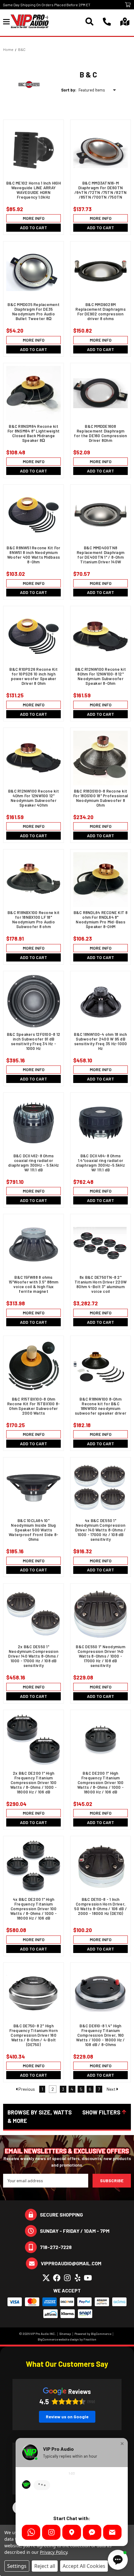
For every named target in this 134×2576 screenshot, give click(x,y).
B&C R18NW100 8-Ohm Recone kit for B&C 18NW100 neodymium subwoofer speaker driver (100, 1406)
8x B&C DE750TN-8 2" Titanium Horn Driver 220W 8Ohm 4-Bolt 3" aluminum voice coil (100, 1284)
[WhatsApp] (31, 2532)
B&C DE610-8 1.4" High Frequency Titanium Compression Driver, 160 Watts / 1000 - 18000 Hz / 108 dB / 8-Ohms (100, 2035)
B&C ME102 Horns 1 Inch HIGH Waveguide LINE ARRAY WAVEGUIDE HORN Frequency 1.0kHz (33, 190)
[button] (67, 2117)
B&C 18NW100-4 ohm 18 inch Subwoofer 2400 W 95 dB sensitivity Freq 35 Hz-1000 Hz (100, 1041)
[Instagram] (51, 2532)
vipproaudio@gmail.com (71, 2263)
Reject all (45, 2566)
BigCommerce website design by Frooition (67, 2339)
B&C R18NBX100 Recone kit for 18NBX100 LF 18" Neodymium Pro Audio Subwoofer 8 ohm (33, 920)
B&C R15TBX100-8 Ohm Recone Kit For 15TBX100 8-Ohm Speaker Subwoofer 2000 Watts (34, 1406)
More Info (34, 218)
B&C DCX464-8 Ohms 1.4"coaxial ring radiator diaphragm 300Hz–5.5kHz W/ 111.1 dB (100, 1163)
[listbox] (98, 90)
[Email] (112, 2532)
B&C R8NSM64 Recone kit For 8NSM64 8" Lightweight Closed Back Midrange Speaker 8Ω (33, 433)
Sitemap (65, 2334)
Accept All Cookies (84, 2566)
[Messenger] (92, 2532)
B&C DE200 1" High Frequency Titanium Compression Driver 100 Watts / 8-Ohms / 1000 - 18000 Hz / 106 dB (100, 1783)
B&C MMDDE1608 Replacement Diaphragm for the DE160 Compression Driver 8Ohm (100, 433)
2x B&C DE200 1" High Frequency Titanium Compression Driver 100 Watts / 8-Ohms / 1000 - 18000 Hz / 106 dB (33, 1783)
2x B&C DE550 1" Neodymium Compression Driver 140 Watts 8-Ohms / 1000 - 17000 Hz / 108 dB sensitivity (33, 1656)
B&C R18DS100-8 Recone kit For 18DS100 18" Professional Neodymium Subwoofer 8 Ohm (100, 798)
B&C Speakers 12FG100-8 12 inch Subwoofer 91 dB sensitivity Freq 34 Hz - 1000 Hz (33, 1041)
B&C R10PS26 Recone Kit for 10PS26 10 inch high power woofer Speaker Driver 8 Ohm (33, 676)
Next (112, 2089)
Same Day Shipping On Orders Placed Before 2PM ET (47, 5)
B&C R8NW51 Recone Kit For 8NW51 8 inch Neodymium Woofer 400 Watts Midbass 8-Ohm (33, 555)
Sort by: (69, 90)
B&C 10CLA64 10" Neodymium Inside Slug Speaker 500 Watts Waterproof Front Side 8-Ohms (33, 1530)
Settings (17, 2566)
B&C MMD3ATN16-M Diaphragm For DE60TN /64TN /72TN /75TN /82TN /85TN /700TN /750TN (101, 190)
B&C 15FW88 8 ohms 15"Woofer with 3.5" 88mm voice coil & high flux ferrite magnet (34, 1284)
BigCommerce (101, 2334)
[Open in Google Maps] (72, 2532)
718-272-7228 (56, 2247)
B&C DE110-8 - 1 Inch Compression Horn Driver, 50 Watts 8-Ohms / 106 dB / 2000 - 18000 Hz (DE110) (100, 1906)
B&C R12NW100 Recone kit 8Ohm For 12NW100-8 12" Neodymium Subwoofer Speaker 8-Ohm (100, 676)
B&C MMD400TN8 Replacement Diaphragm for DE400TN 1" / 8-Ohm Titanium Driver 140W (100, 555)
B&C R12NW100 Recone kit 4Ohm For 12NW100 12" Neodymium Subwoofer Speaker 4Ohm (33, 798)
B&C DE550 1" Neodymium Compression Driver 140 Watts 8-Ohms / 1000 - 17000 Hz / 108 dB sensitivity (100, 1656)
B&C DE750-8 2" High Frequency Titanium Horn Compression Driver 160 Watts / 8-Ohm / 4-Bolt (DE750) (34, 2035)
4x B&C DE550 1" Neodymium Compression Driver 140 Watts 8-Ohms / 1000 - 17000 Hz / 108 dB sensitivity (100, 1530)
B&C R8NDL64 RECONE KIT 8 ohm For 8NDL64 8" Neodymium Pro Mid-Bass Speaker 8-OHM (101, 920)
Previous (26, 2089)
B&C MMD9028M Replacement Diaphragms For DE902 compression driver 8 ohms (100, 312)
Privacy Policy (53, 2552)
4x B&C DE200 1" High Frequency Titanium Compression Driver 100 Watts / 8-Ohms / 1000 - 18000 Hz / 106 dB (33, 1909)
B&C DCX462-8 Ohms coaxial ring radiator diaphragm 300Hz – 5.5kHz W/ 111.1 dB (33, 1163)
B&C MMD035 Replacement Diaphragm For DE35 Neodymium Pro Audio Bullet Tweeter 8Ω (33, 312)
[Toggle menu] (7, 21)
